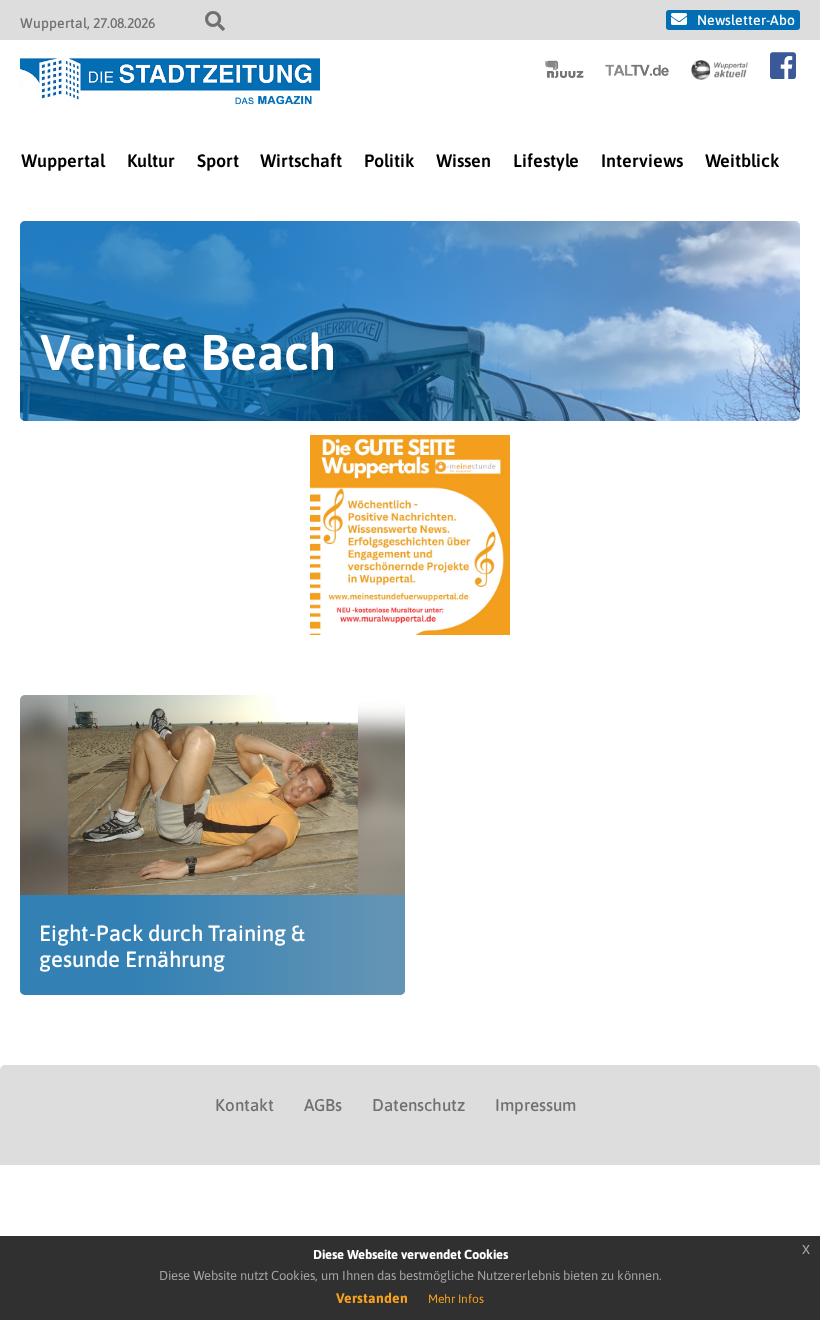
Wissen (463, 160)
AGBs (323, 1105)
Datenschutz (418, 1105)
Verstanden (372, 1298)
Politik (389, 160)
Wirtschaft (301, 160)
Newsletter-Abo (746, 20)
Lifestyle (546, 160)
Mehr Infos (456, 1299)
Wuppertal (63, 160)
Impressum (535, 1105)
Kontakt (244, 1105)
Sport (218, 160)
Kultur (151, 160)
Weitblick (742, 160)
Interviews (642, 160)
